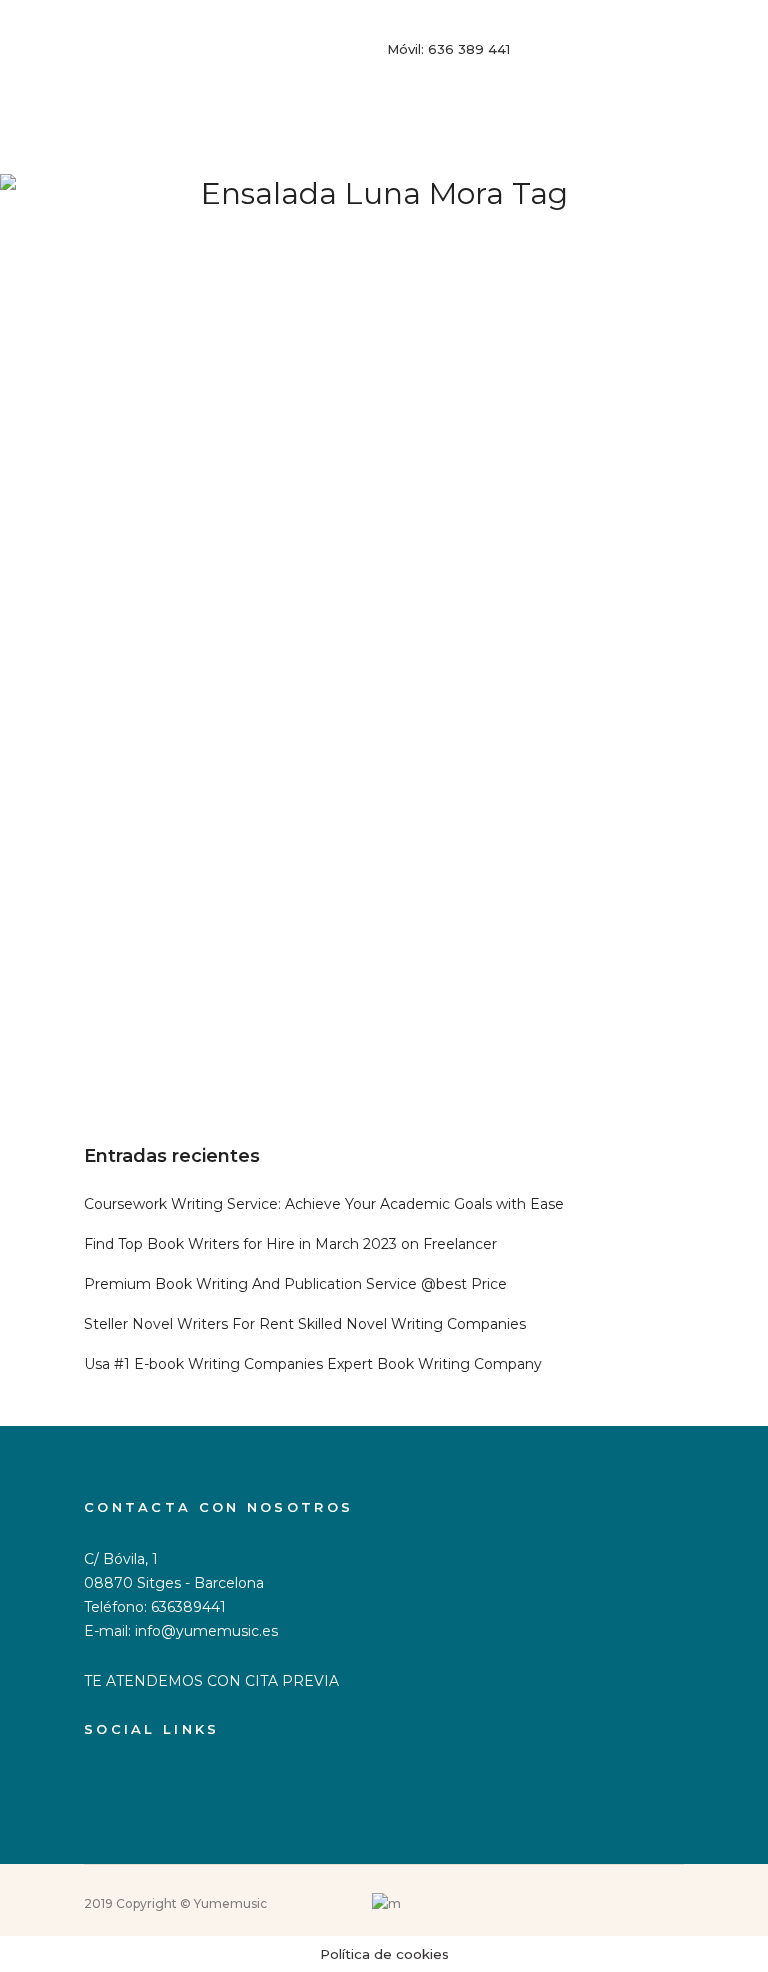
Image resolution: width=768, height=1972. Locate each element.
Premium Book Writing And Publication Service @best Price (295, 1284)
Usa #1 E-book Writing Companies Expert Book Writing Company (313, 1364)
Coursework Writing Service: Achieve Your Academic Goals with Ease (324, 1204)
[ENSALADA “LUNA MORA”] (384, 581)
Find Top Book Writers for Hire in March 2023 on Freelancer (290, 1244)
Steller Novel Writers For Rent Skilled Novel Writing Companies (305, 1324)
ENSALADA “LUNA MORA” (215, 974)
